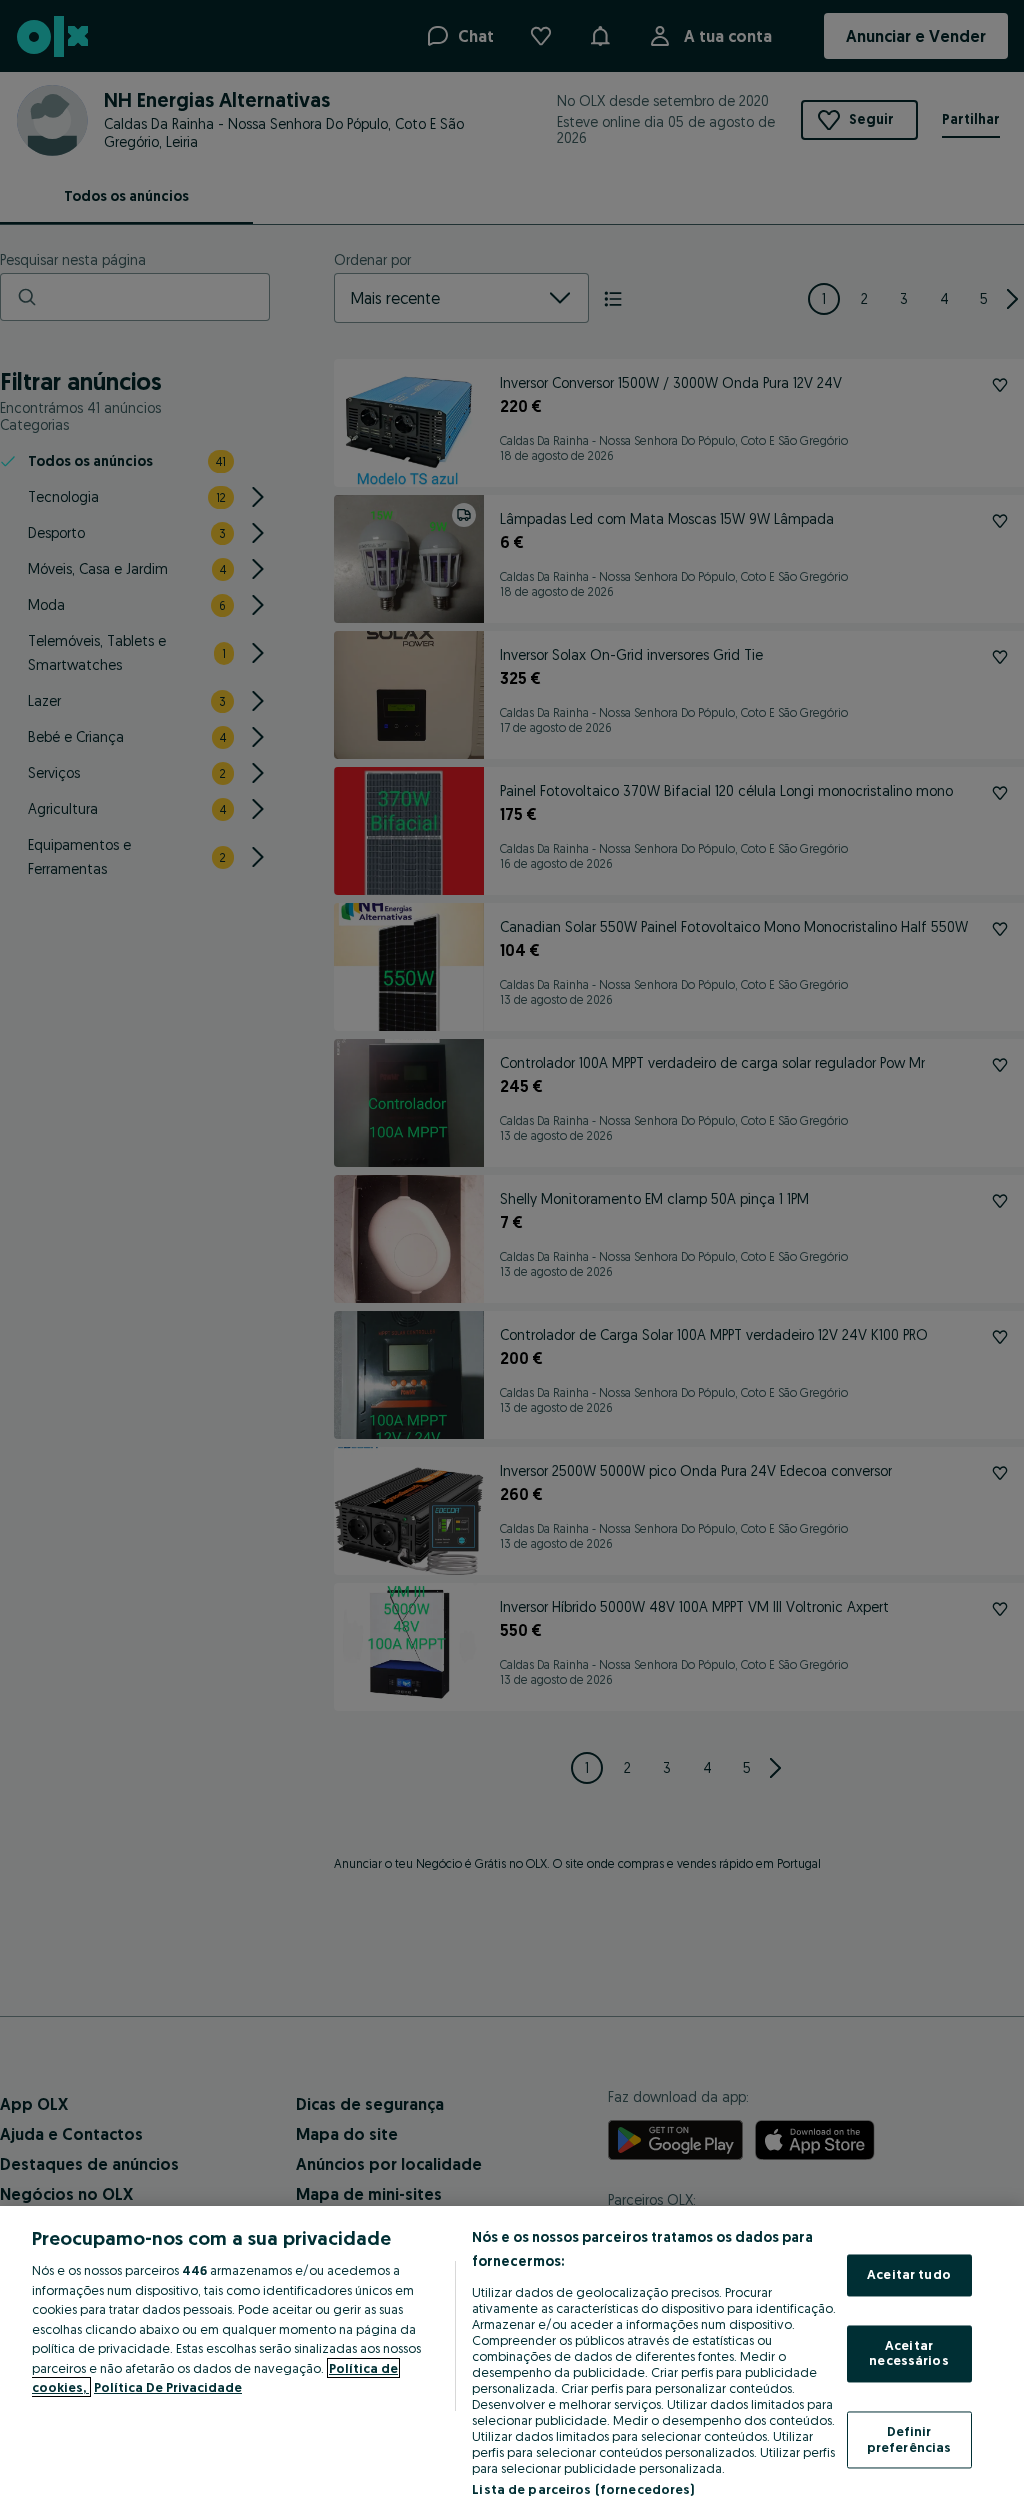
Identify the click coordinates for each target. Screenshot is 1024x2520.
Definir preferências (909, 2439)
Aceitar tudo (909, 2275)
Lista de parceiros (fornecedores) (583, 2489)
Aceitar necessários (908, 2353)
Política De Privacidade (168, 2387)
